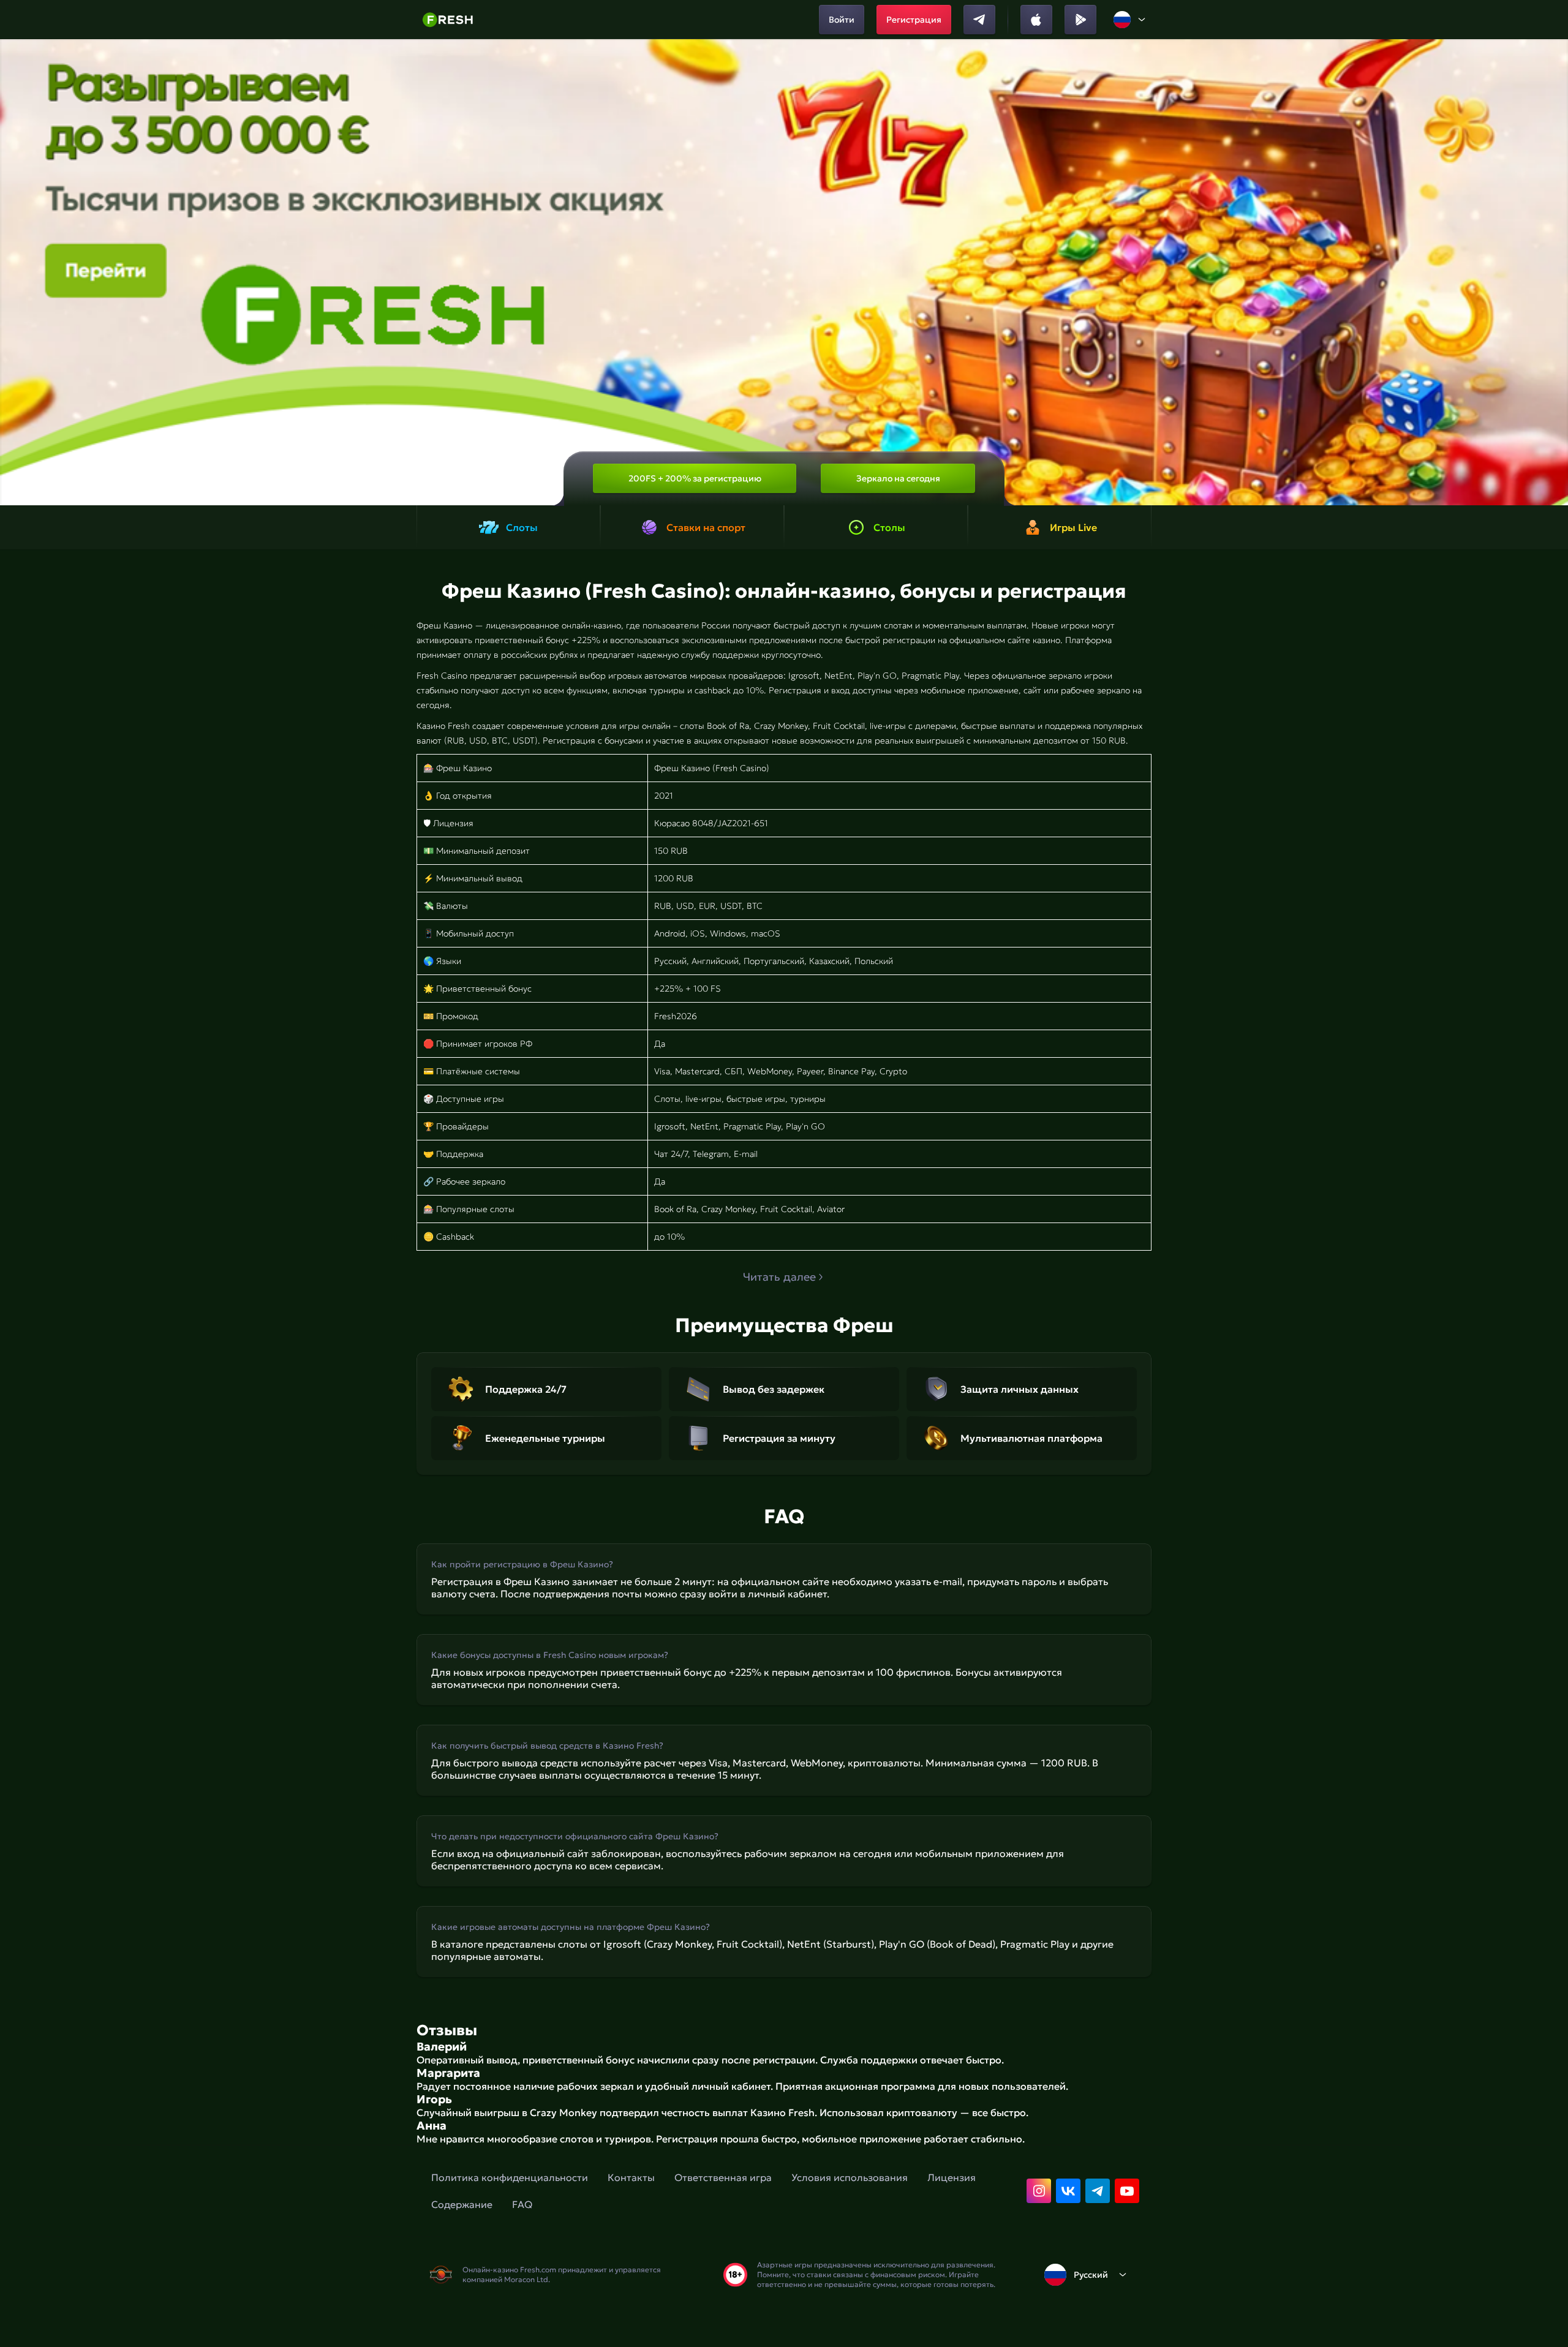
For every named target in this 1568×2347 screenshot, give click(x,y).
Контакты (631, 2177)
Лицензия (952, 2177)
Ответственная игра (723, 2177)
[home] (447, 20)
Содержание (462, 2204)
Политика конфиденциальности (510, 2177)
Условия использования (850, 2177)
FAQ (522, 2204)
